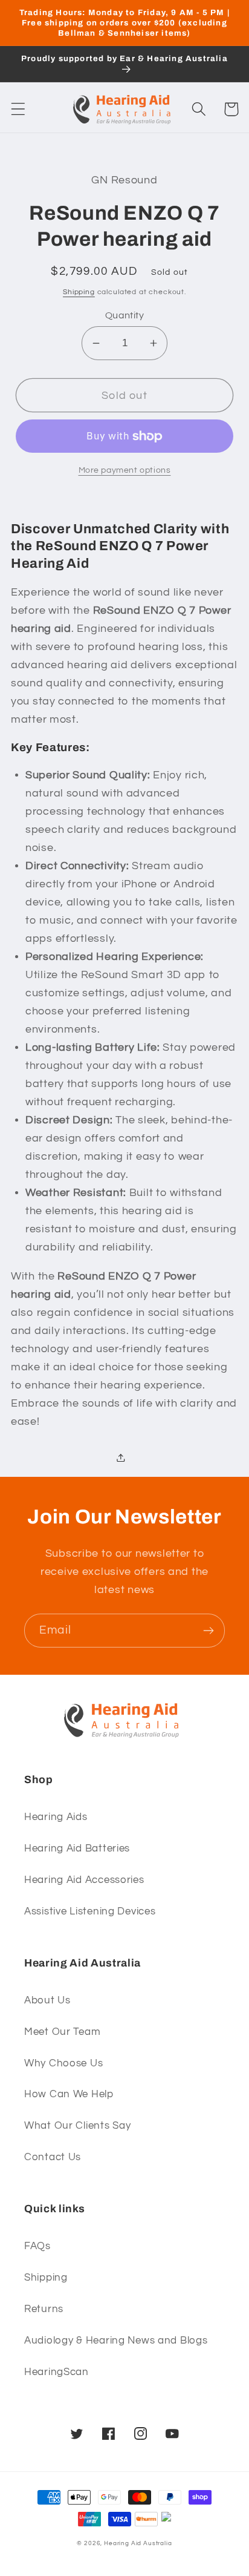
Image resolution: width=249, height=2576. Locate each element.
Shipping (79, 292)
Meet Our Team (62, 2032)
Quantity (125, 315)
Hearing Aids (56, 1817)
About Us (47, 2000)
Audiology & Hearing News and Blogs (116, 2341)
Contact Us (53, 2157)
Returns (44, 2309)
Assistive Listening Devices (90, 1911)
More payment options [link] (125, 470)
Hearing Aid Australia (138, 2543)
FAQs (37, 2246)
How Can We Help (69, 2094)
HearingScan (57, 2372)
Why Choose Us (63, 2063)
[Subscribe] (208, 1631)
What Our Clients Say (77, 2126)
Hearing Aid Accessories (84, 1880)
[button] (18, 109)
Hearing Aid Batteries (77, 1848)
